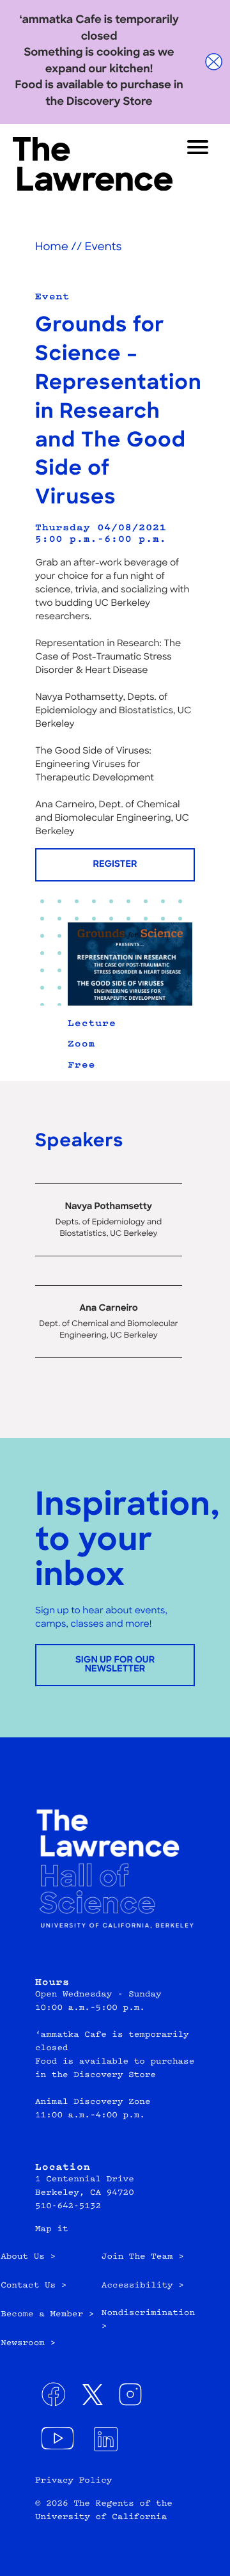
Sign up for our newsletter (115, 1665)
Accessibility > (143, 2286)
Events (103, 248)
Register (115, 865)
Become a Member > (47, 2315)
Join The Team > (143, 2257)
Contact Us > (34, 2286)
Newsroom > (28, 2344)
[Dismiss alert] (214, 62)
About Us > (28, 2257)
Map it (52, 2230)
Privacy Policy (73, 2481)
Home (52, 248)
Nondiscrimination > (148, 2320)
